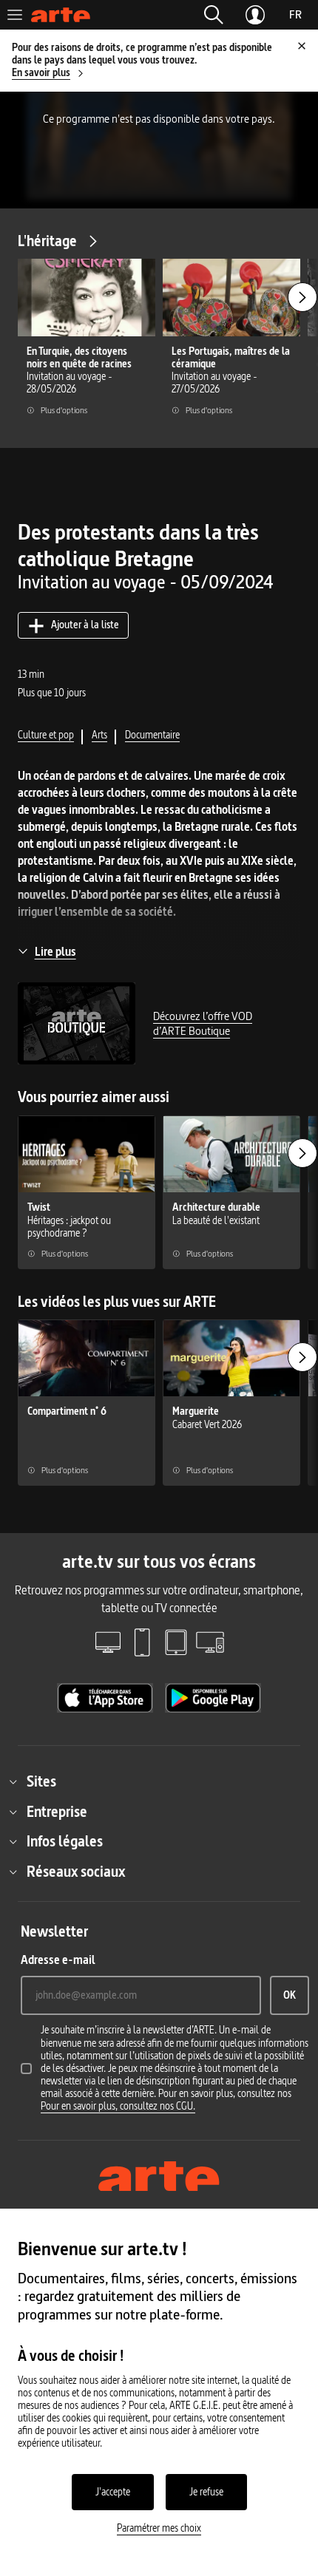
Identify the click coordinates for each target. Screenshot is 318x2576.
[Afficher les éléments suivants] (302, 297)
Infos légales (65, 1841)
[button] (214, 15)
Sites (41, 1781)
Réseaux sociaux (76, 1872)
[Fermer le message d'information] (302, 46)
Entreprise (57, 1812)
